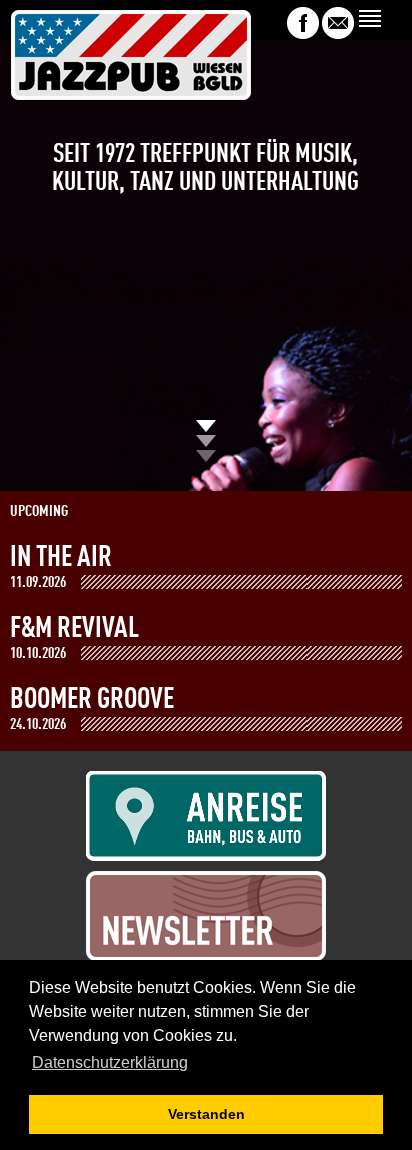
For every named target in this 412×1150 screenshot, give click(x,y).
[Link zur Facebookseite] (303, 34)
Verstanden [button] (206, 1114)
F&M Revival (74, 629)
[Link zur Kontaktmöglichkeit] (338, 34)
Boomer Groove (92, 700)
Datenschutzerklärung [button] (110, 1062)
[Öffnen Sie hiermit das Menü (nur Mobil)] (372, 18)
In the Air (61, 558)
